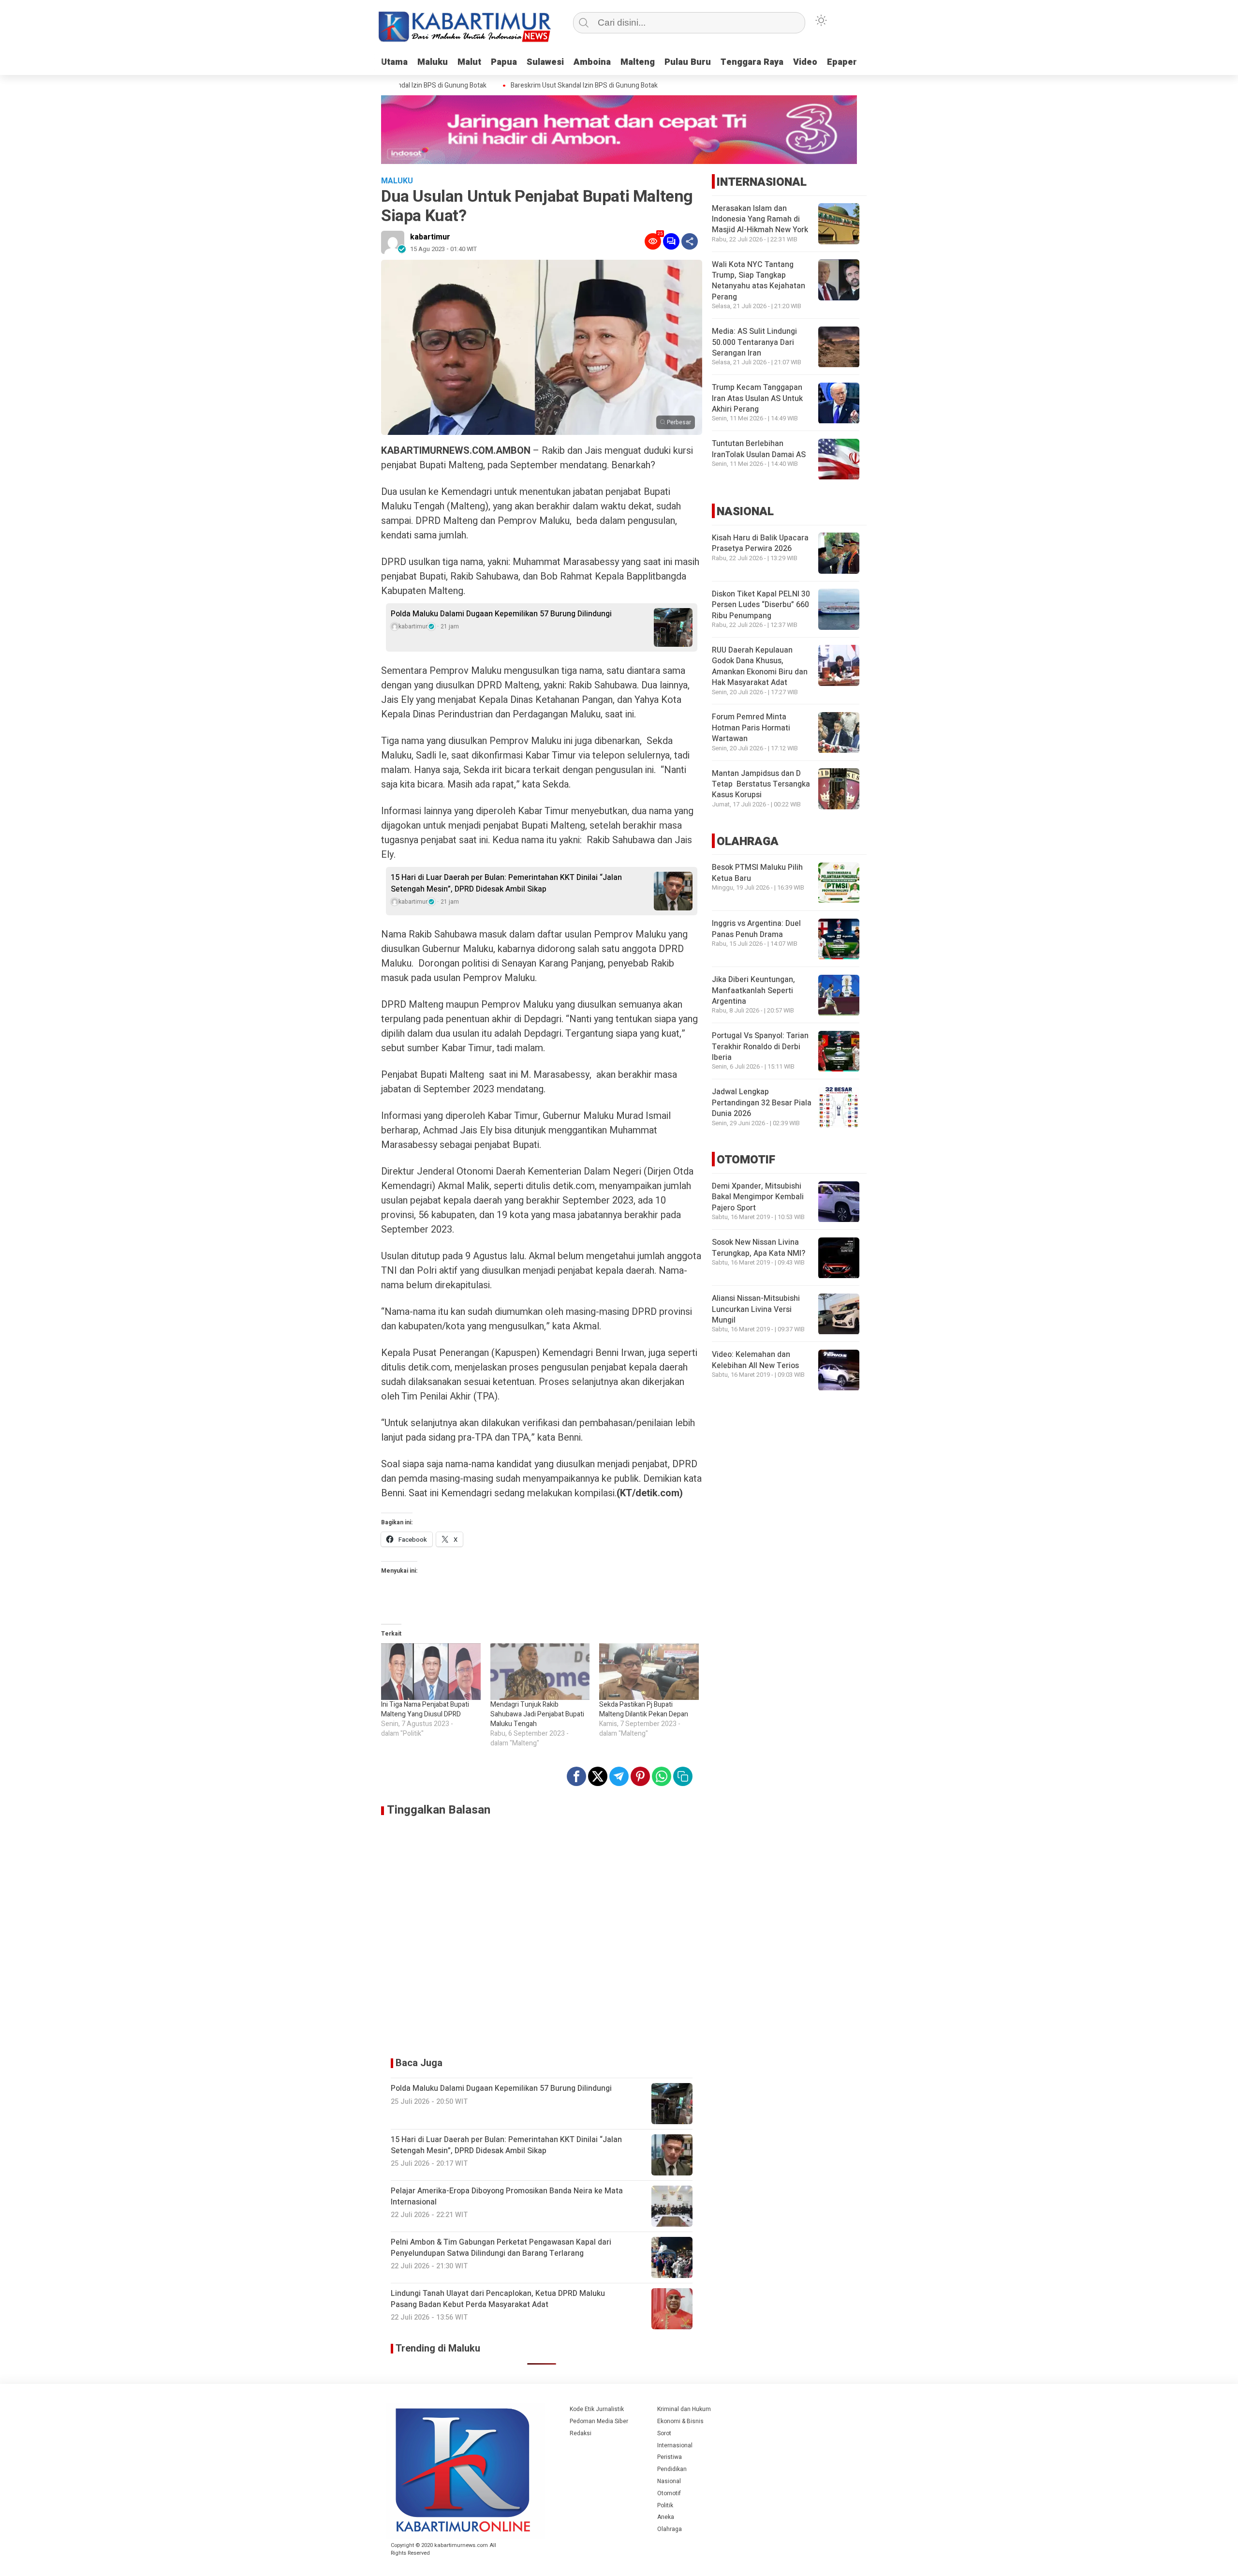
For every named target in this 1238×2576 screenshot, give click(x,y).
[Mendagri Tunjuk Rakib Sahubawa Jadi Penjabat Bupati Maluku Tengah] (540, 1672)
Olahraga (670, 2529)
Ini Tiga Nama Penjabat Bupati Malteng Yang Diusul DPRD (425, 1709)
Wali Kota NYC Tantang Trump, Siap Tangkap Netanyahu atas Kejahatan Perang (759, 281)
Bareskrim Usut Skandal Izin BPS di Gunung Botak (550, 86)
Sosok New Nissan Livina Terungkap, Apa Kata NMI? (759, 1248)
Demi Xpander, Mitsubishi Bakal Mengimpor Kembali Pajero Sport (758, 1198)
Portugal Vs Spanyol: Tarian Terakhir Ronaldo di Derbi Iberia (760, 1047)
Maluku (433, 62)
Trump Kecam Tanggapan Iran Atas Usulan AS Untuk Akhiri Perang (757, 399)
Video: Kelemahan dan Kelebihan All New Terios (755, 1360)
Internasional (675, 2445)
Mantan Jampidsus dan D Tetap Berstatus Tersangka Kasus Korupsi (761, 784)
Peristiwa (670, 2457)
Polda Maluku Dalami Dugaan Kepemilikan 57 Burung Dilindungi (501, 614)
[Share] (690, 241)
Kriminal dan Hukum (684, 2409)
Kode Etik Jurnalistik (597, 2409)
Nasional (669, 2481)
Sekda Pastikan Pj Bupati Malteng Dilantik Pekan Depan (644, 1709)
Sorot (664, 2433)
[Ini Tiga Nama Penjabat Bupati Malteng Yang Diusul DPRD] (431, 1672)
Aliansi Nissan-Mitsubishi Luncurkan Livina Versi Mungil (756, 1310)
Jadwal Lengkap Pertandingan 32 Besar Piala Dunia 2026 (762, 1103)
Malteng (638, 62)
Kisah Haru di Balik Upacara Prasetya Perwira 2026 (760, 543)
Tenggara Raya (752, 62)
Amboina (592, 62)
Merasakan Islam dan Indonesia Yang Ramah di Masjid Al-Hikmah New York (760, 219)
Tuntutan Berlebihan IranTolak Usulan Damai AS (759, 449)
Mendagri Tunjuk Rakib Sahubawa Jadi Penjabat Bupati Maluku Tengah (537, 1714)
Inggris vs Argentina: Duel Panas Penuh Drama (756, 929)
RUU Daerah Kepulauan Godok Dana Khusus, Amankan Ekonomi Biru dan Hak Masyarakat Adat (760, 666)
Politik (665, 2505)
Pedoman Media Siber (599, 2421)
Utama (394, 62)
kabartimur (430, 237)
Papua (504, 62)
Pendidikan (672, 2469)
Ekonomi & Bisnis (680, 2421)
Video (805, 62)
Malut (469, 62)
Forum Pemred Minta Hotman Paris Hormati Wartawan (751, 728)
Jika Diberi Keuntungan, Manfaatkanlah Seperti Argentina (753, 991)
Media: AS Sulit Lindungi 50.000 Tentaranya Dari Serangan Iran (754, 343)
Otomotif (669, 2493)
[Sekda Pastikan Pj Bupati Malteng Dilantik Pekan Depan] (649, 1672)
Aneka (666, 2517)
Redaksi (581, 2433)
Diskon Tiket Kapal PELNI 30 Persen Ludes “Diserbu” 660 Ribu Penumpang (761, 605)
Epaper (842, 62)
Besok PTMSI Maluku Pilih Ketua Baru (757, 873)
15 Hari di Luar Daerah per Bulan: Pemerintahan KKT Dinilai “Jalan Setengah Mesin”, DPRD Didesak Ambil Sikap (506, 883)
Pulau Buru (688, 62)
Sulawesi (545, 62)
